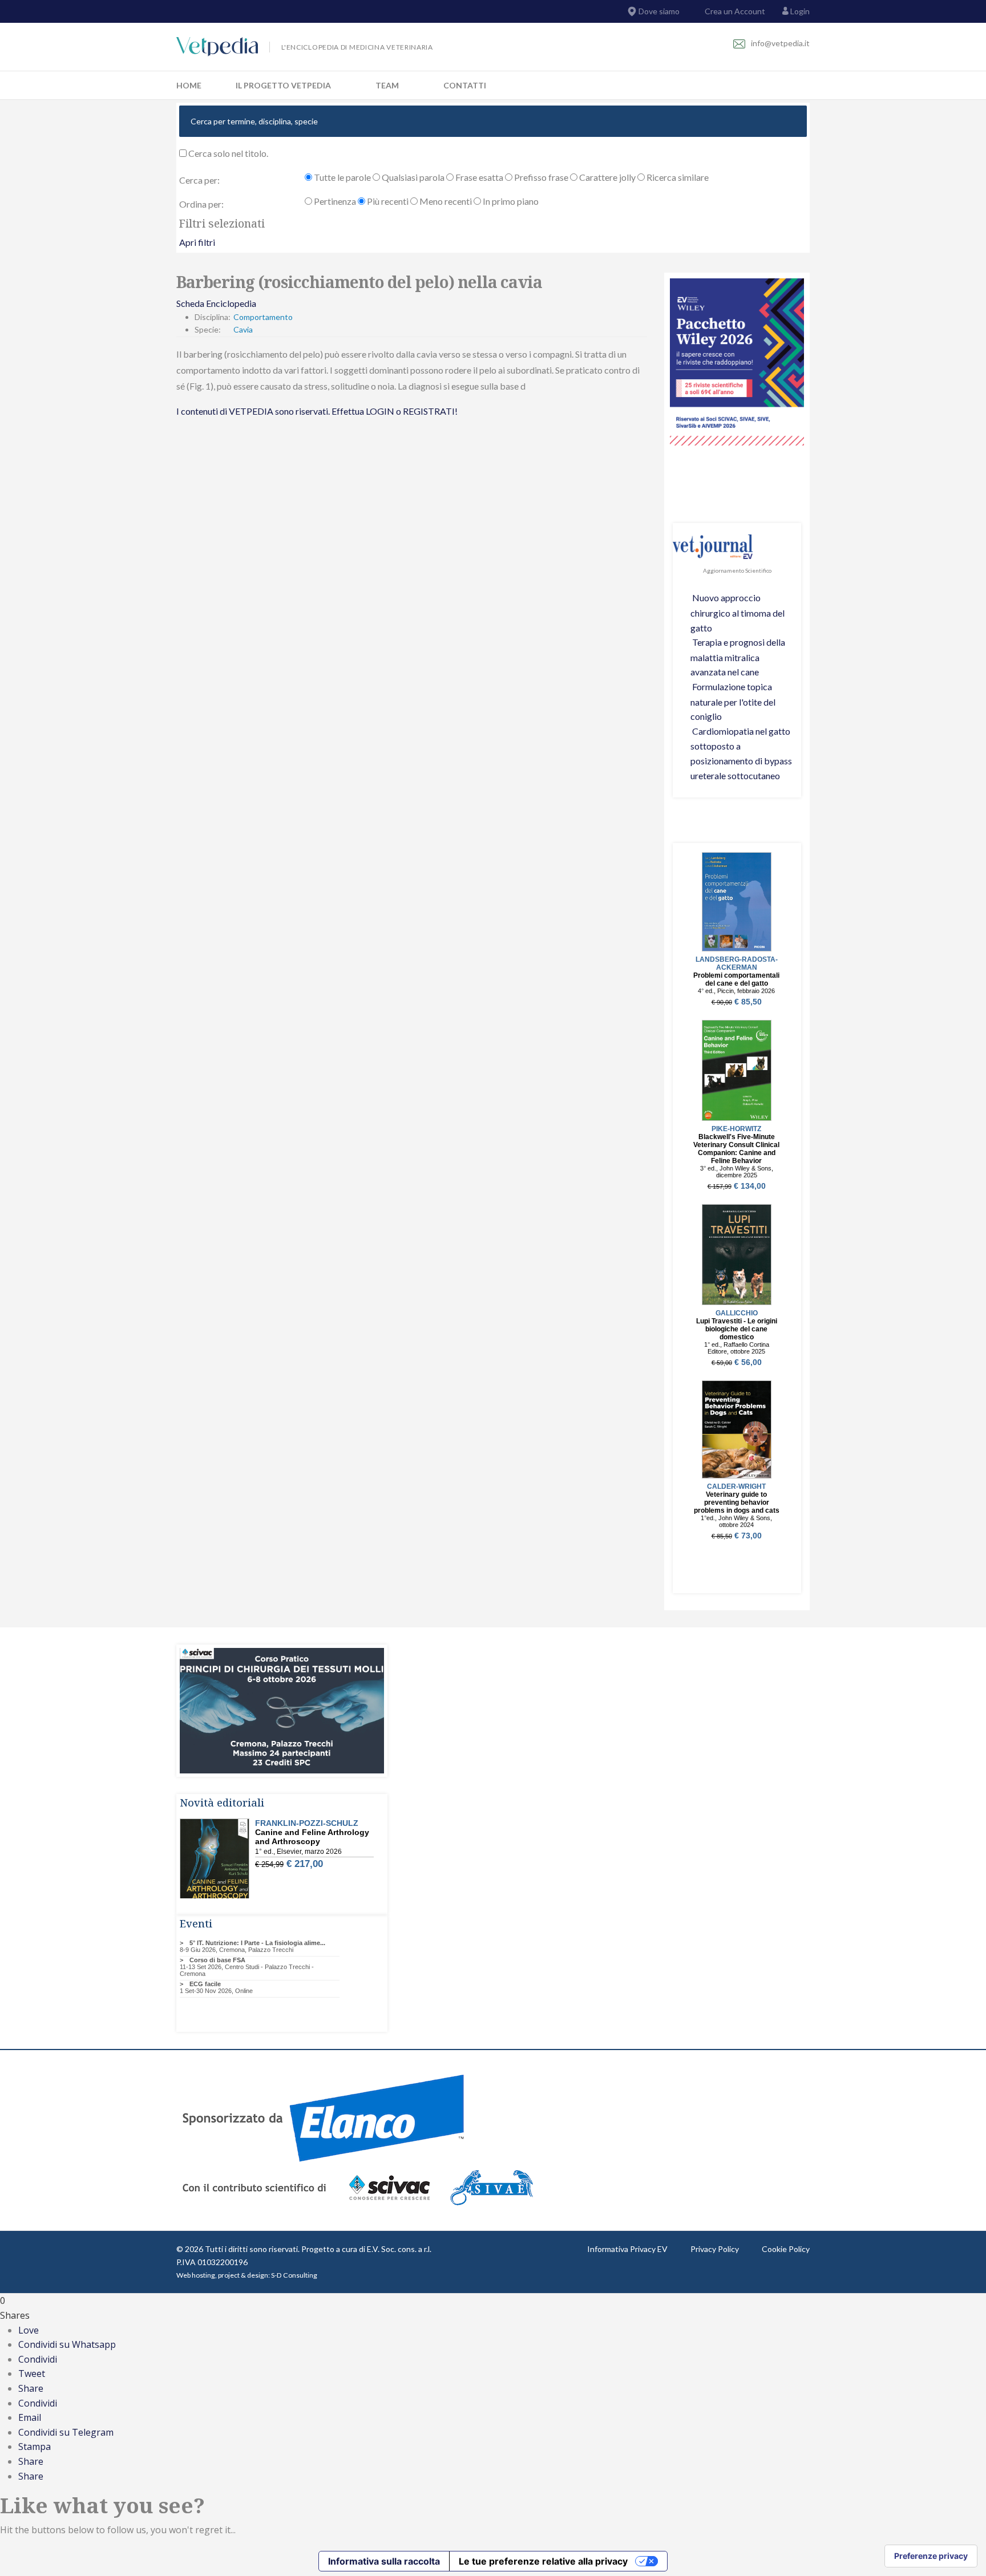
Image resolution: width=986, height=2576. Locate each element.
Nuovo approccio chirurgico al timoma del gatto (738, 612)
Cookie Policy (786, 2249)
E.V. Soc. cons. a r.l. (399, 2249)
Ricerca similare (677, 177)
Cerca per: (199, 180)
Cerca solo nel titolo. (227, 153)
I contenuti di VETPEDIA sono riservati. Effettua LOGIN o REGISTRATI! (317, 411)
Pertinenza (334, 201)
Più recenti (387, 201)
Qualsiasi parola (412, 177)
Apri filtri (197, 242)
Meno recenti (445, 201)
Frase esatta (478, 177)
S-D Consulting (294, 2275)
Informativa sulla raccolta (384, 2561)
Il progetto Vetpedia (283, 85)
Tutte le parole (342, 177)
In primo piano (510, 201)
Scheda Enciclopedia (216, 303)
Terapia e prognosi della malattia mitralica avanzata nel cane (738, 657)
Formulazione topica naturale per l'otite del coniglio (733, 701)
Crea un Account (734, 11)
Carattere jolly (607, 177)
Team (387, 85)
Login (800, 11)
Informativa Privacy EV (627, 2249)
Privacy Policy (715, 2249)
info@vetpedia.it (780, 43)
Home (189, 85)
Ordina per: (201, 204)
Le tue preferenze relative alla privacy (543, 2561)
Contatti (465, 85)
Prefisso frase (540, 177)
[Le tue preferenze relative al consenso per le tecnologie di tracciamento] (931, 2556)
